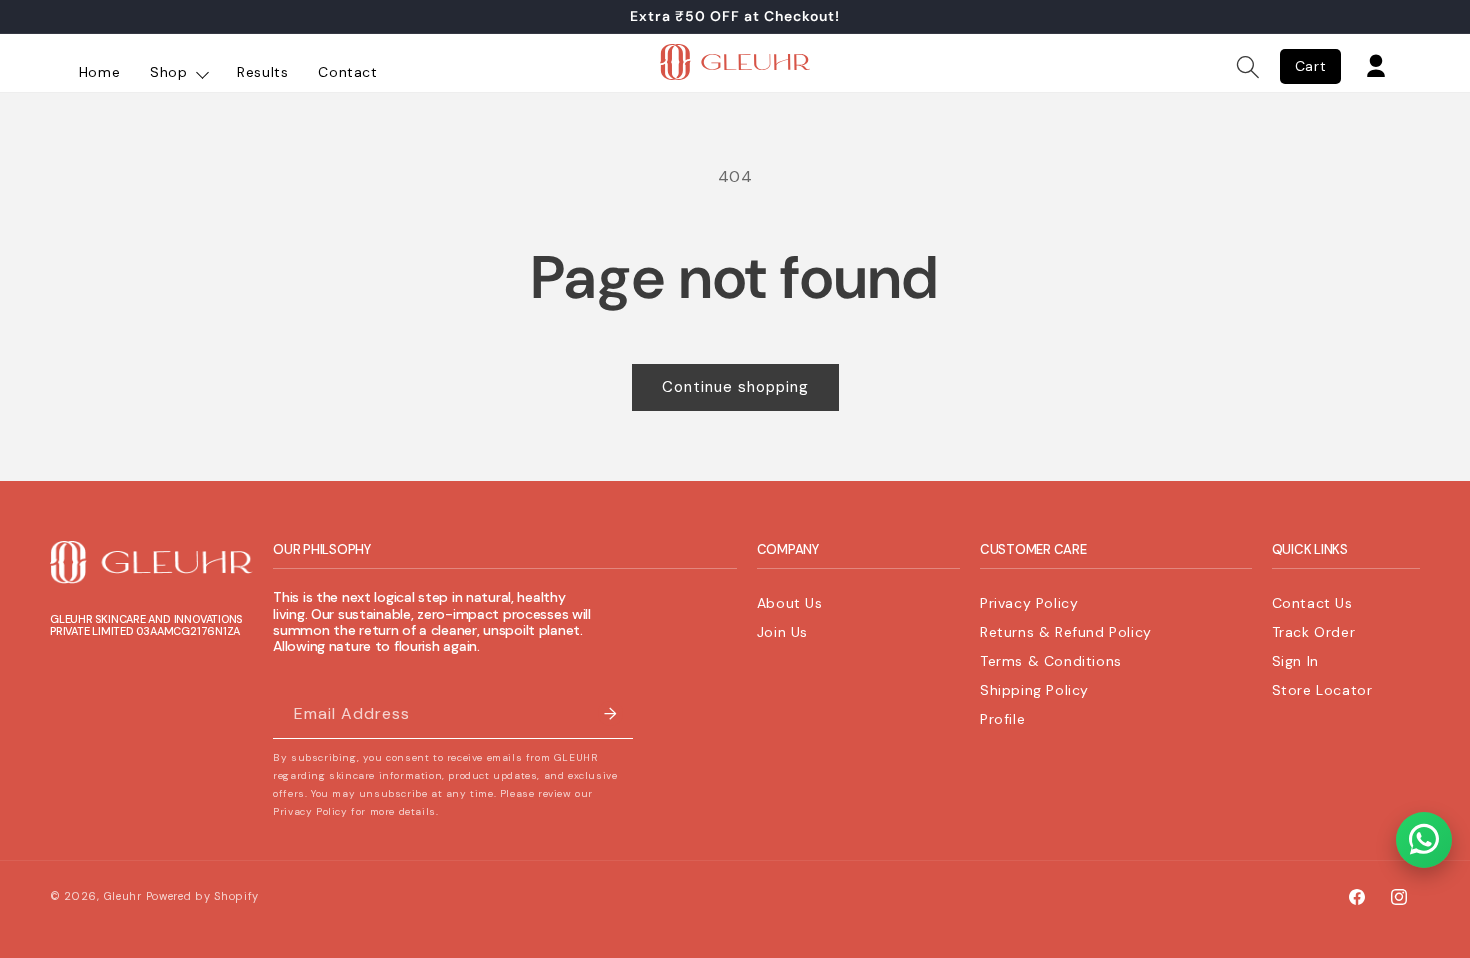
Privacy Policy (1029, 603)
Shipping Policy (1034, 689)
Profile (1002, 718)
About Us (790, 603)
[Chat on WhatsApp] (1424, 840)
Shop (171, 72)
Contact (347, 72)
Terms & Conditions (1051, 660)
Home (99, 72)
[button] (1248, 67)
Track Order (1314, 632)
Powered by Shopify (203, 897)
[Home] (735, 67)
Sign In (1295, 660)
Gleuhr (123, 897)
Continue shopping (735, 387)
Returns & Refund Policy (1066, 632)
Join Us (782, 632)
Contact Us (1312, 603)
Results (262, 72)
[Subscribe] (610, 713)
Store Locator (1322, 689)
